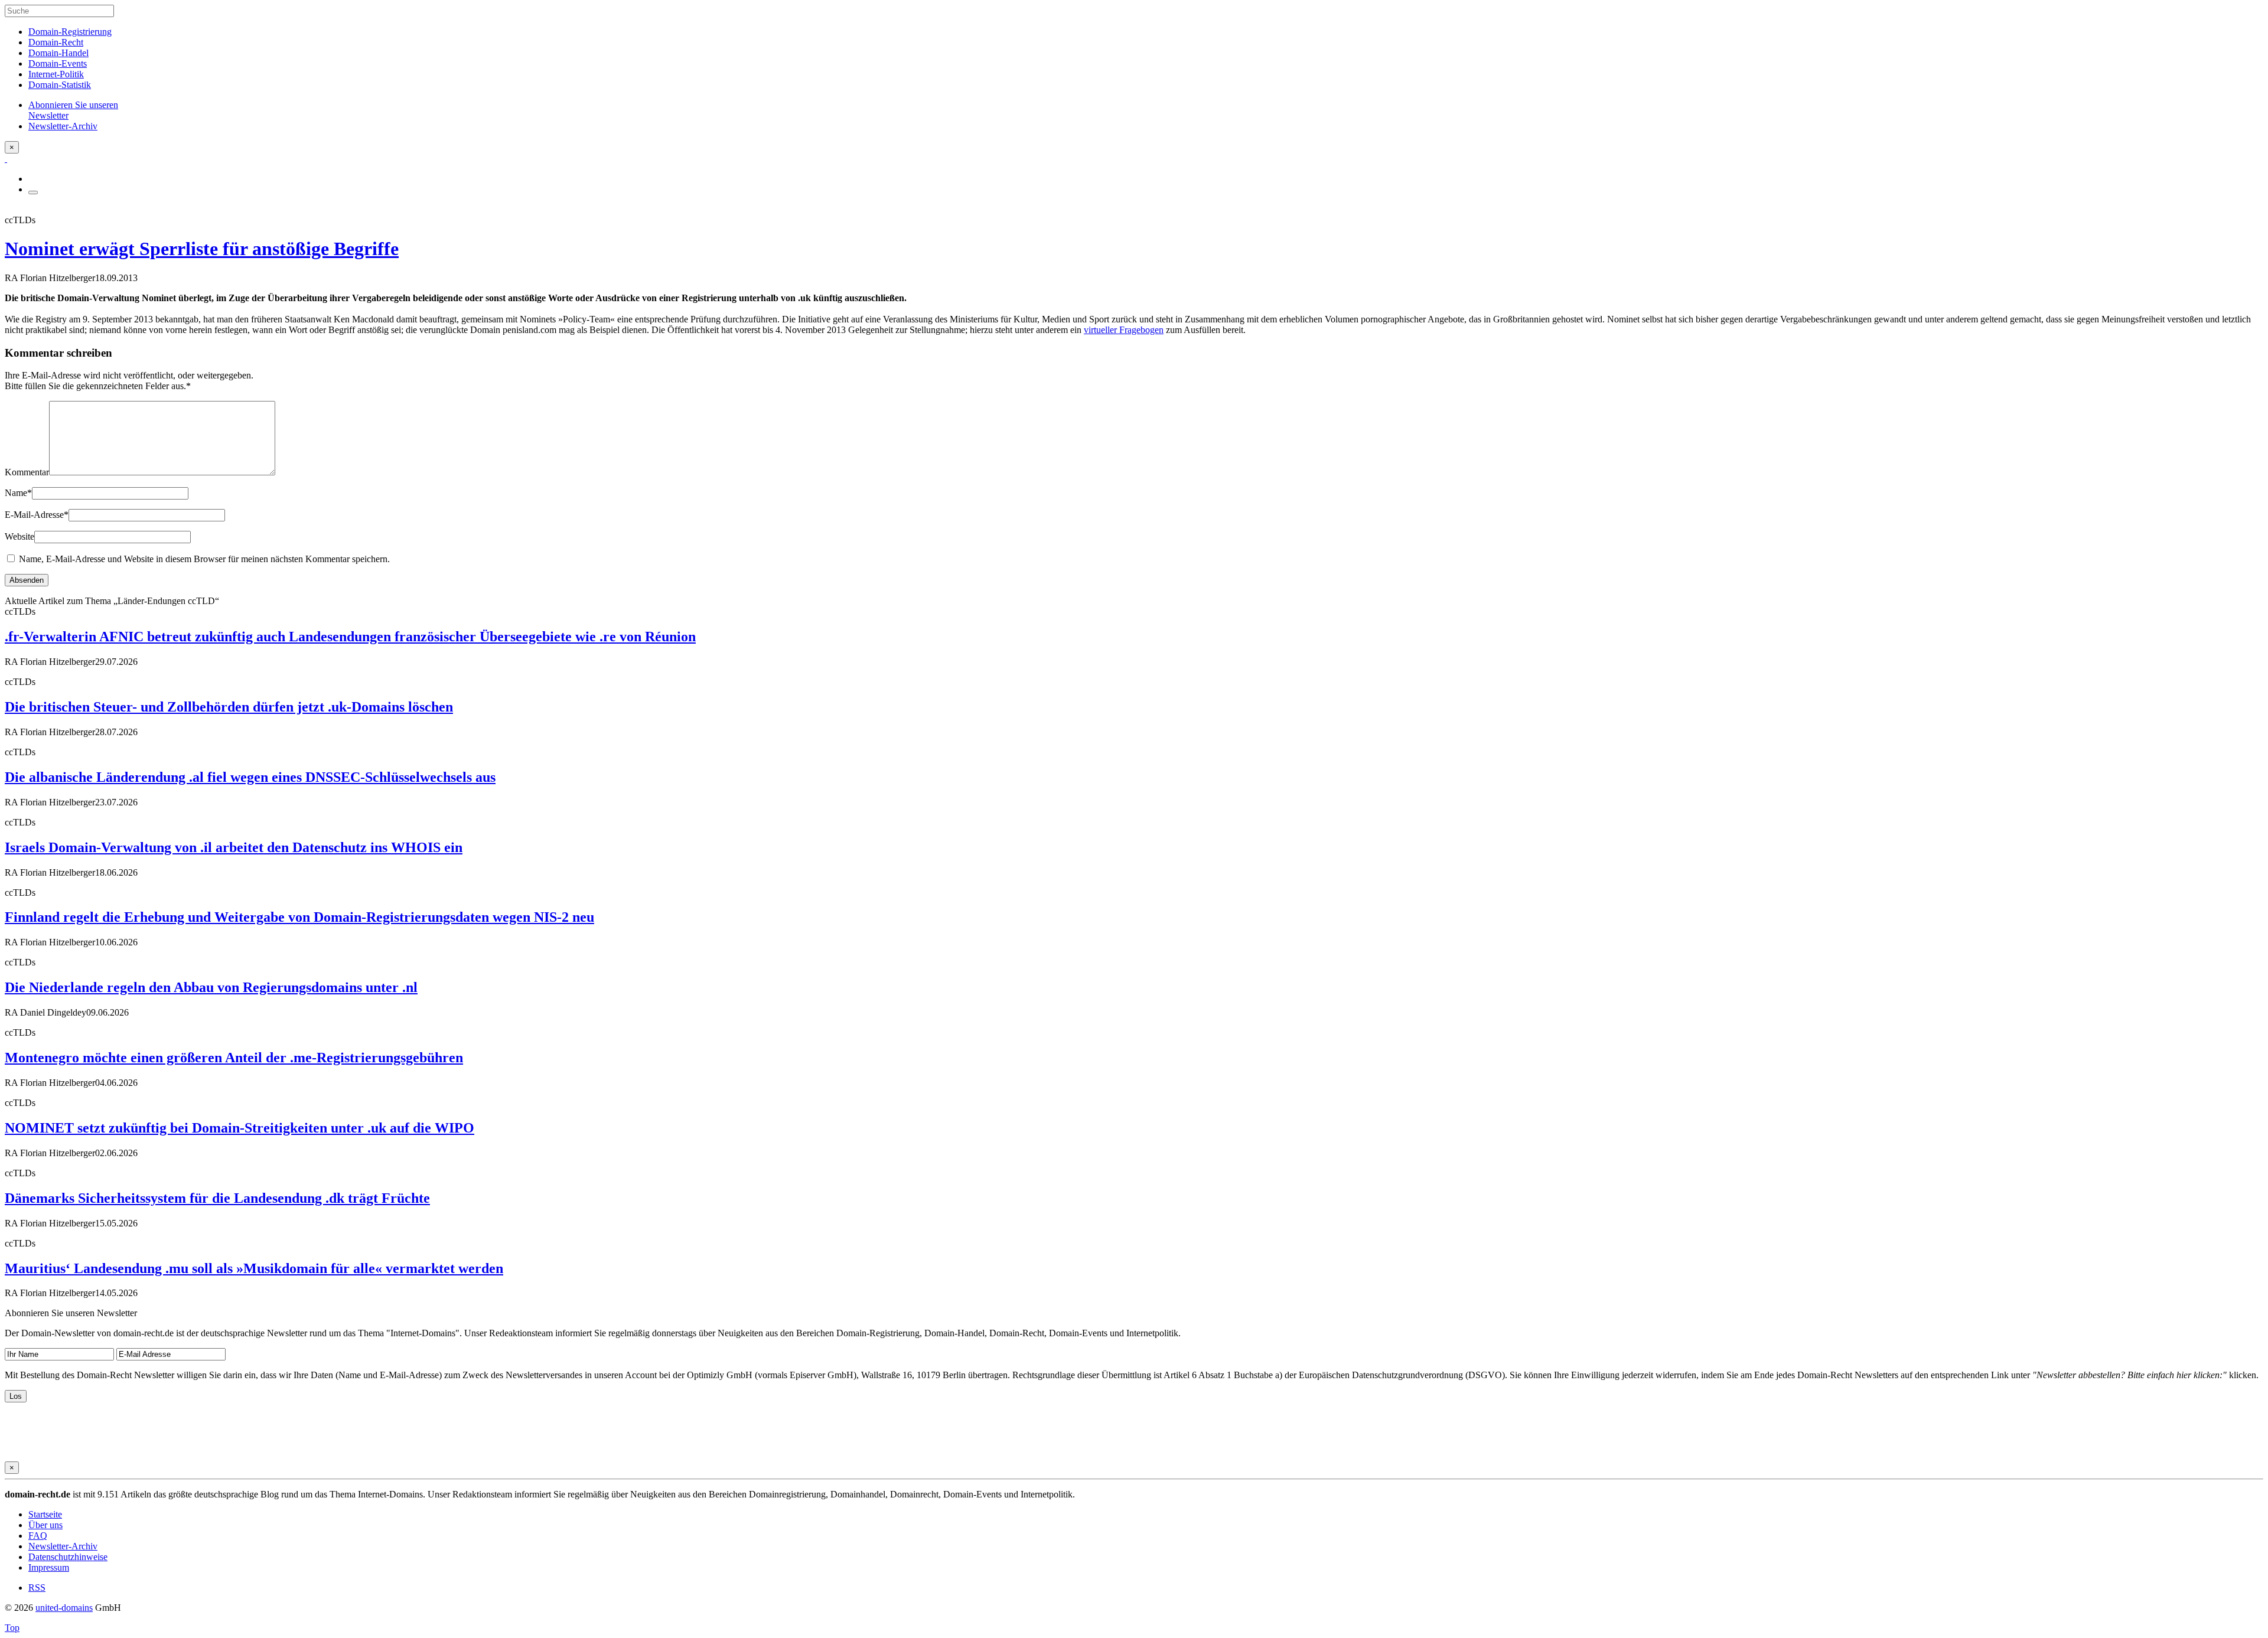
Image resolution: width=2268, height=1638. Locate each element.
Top (12, 1628)
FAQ (38, 1536)
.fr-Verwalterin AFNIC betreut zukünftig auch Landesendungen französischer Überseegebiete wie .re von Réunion (350, 637)
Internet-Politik (56, 74)
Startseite (45, 1514)
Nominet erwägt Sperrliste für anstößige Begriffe (202, 249)
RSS (37, 1588)
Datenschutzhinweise (68, 1557)
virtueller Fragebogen (1124, 330)
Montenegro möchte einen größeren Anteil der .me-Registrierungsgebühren (234, 1058)
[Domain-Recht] (6, 159)
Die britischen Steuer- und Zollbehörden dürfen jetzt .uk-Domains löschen (229, 707)
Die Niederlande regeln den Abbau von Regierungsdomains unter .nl (211, 987)
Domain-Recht (56, 42)
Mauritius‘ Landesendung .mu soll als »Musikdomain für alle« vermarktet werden (254, 1268)
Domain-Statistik (60, 85)
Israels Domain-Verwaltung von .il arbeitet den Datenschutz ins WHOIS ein (234, 847)
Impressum (49, 1567)
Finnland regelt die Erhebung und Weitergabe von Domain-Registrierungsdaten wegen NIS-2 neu (299, 917)
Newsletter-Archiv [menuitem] (63, 126)
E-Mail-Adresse (37, 515)
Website (19, 536)
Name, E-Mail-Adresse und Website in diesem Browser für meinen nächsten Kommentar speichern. (204, 559)
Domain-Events (58, 63)
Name (18, 493)
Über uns (45, 1525)
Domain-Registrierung (70, 32)
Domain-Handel (58, 53)
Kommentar (27, 472)
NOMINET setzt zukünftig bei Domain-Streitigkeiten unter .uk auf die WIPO (239, 1128)
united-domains (64, 1608)
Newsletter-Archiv (63, 1546)
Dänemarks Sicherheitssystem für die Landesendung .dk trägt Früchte (217, 1198)
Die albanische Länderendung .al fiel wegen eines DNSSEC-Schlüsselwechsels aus (250, 777)
